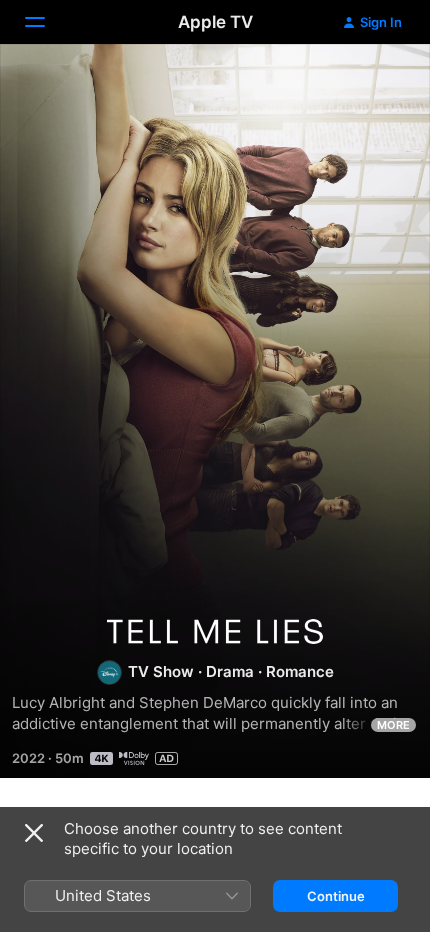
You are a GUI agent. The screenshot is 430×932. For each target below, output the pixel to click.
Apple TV (215, 22)
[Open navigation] (47, 22)
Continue (336, 896)
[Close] (34, 833)
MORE (393, 725)
